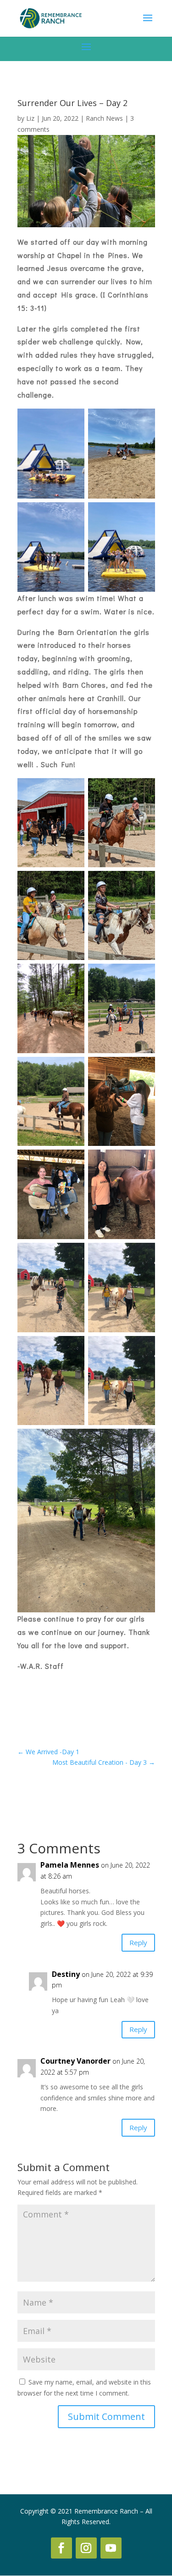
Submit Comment (106, 2416)
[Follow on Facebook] (61, 2548)
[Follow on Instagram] (86, 2548)
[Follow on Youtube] (111, 2548)
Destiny (66, 1974)
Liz (30, 118)
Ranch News (104, 118)
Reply (138, 1942)
